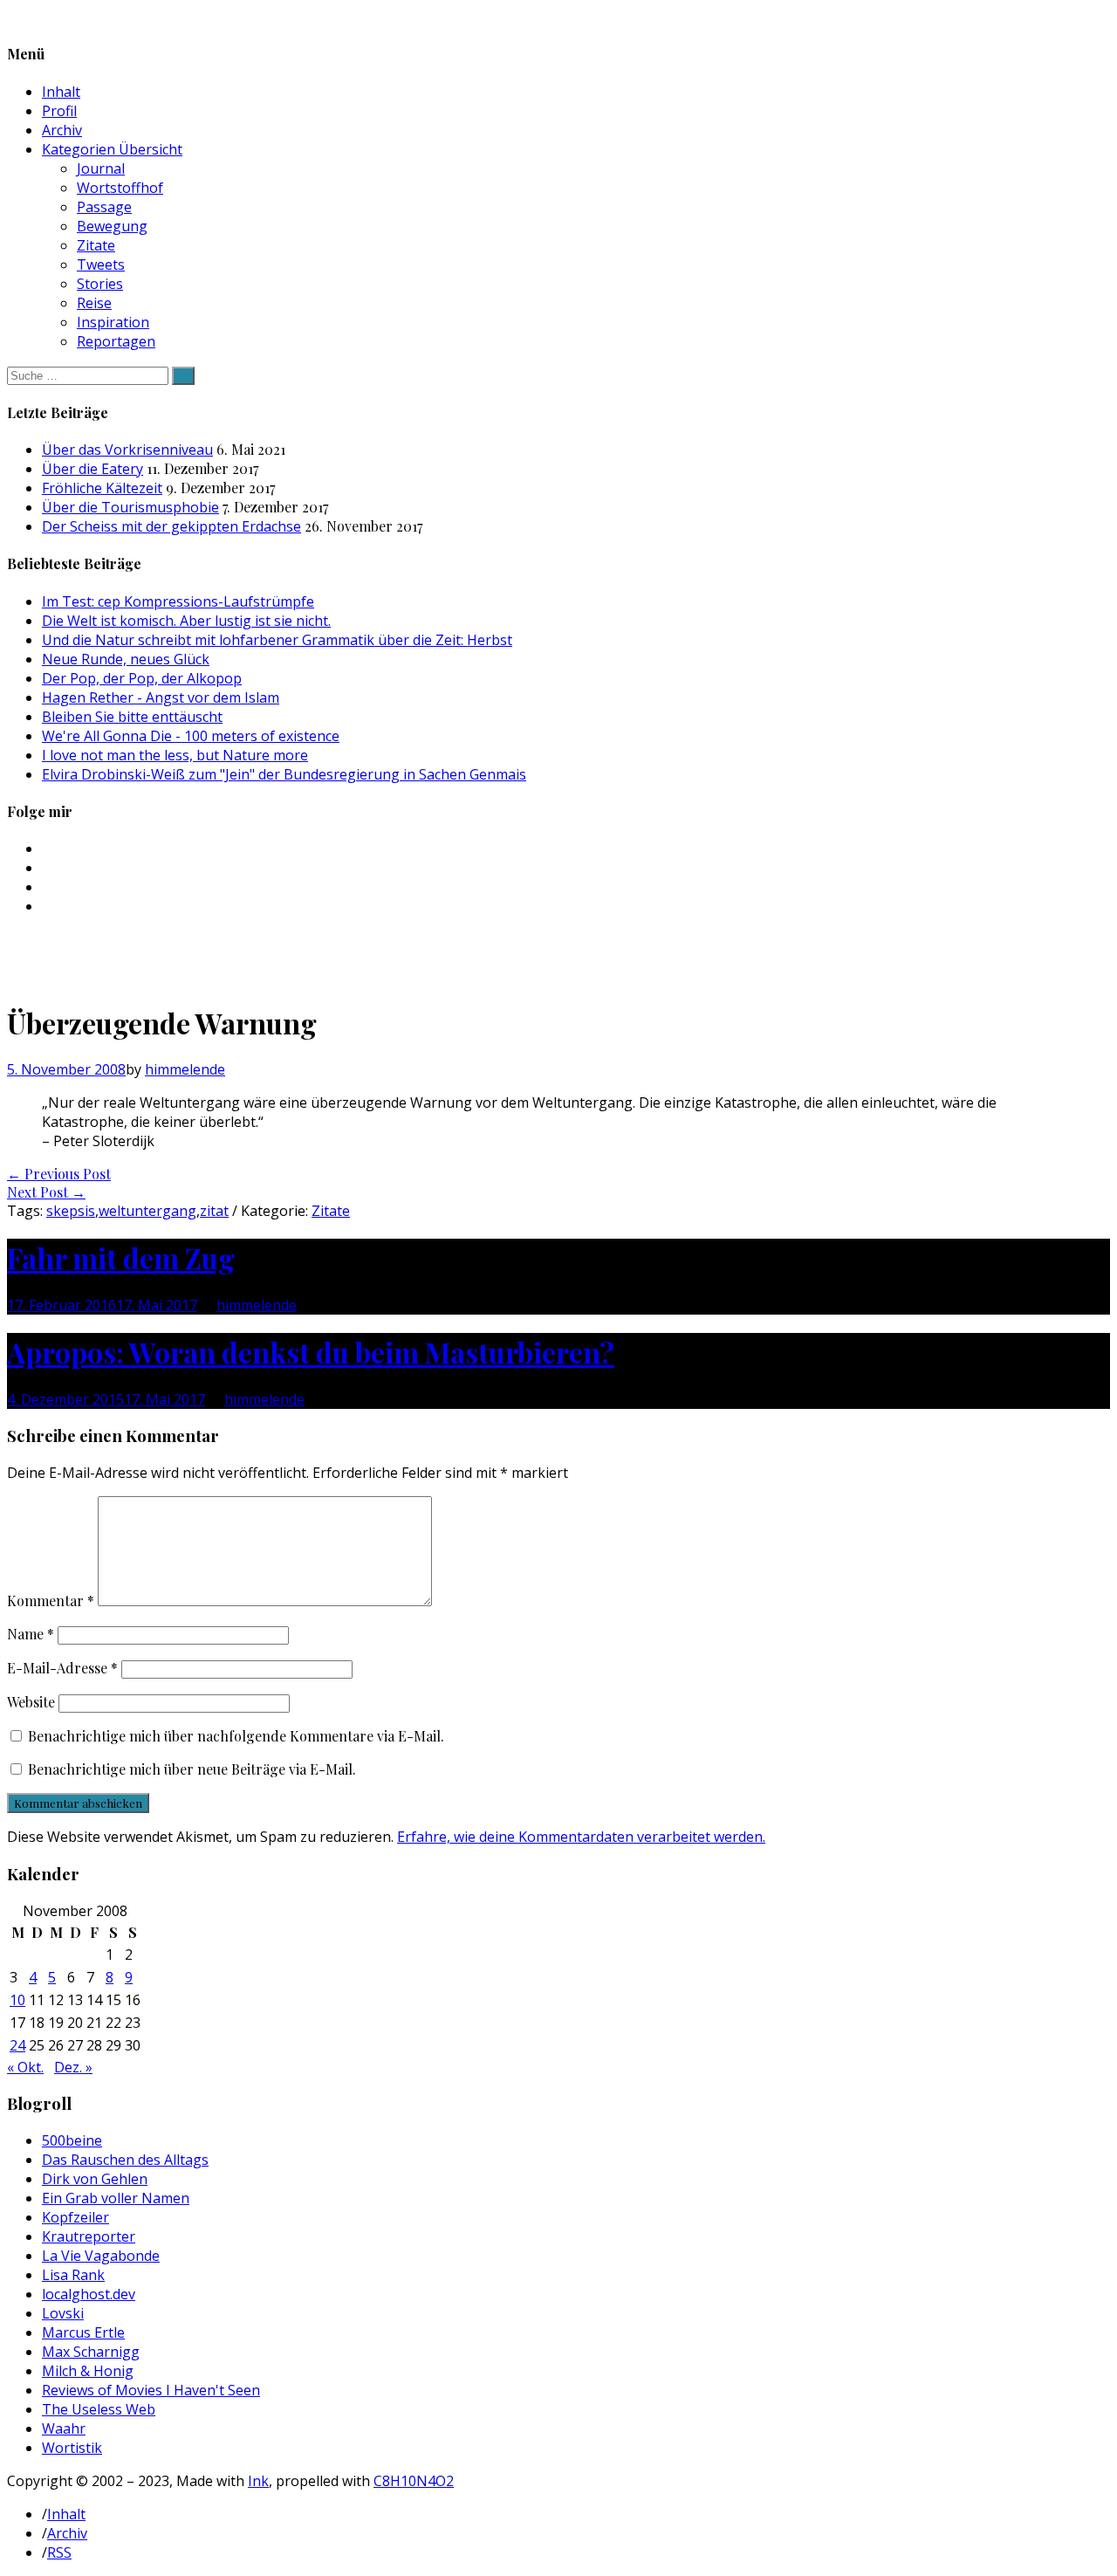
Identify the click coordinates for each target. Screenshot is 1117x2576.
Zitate (96, 245)
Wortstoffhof (120, 188)
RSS (59, 2552)
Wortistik (72, 2448)
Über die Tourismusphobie (130, 507)
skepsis (71, 1211)
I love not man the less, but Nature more (175, 755)
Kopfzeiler (75, 2217)
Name (31, 1634)
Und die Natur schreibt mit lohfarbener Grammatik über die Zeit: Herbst (277, 640)
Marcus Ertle (83, 2332)
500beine (72, 2140)
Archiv (62, 130)
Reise (94, 303)
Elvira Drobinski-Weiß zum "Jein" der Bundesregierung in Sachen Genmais (284, 774)
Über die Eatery (93, 469)
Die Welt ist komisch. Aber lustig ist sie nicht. (186, 621)
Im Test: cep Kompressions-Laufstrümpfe (178, 601)
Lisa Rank (73, 2275)
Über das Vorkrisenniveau (127, 450)
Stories (100, 284)
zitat (214, 1211)
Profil (59, 111)
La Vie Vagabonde (101, 2256)
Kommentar (51, 1601)
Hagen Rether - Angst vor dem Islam (161, 697)
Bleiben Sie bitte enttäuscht (132, 717)
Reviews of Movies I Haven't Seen (151, 2390)
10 (17, 2000)
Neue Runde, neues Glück (126, 659)
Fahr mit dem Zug (121, 1257)
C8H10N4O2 (414, 2481)
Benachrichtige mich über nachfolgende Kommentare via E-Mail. (236, 1736)
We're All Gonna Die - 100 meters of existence (191, 736)
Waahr (64, 2428)
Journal (101, 168)
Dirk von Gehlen (95, 2179)
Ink (258, 2481)
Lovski (63, 2313)
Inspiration (113, 322)
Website (31, 1702)
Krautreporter (89, 2236)
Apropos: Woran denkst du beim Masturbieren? (311, 1352)
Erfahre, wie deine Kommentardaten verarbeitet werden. (581, 1837)
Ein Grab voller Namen (116, 2198)
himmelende (185, 1069)
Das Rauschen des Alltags (125, 2160)
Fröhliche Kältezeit (102, 488)
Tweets (101, 264)
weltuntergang (147, 1211)
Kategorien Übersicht (112, 149)
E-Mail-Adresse (62, 1668)
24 (17, 2045)
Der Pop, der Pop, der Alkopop (142, 678)
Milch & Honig (88, 2371)
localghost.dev (89, 2294)
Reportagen (116, 341)
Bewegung (112, 226)
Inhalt (61, 92)
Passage (104, 207)
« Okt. (25, 2067)
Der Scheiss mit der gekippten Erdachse (171, 526)
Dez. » (73, 2067)
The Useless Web (99, 2409)
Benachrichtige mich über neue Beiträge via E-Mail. (192, 1769)
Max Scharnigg (91, 2352)
